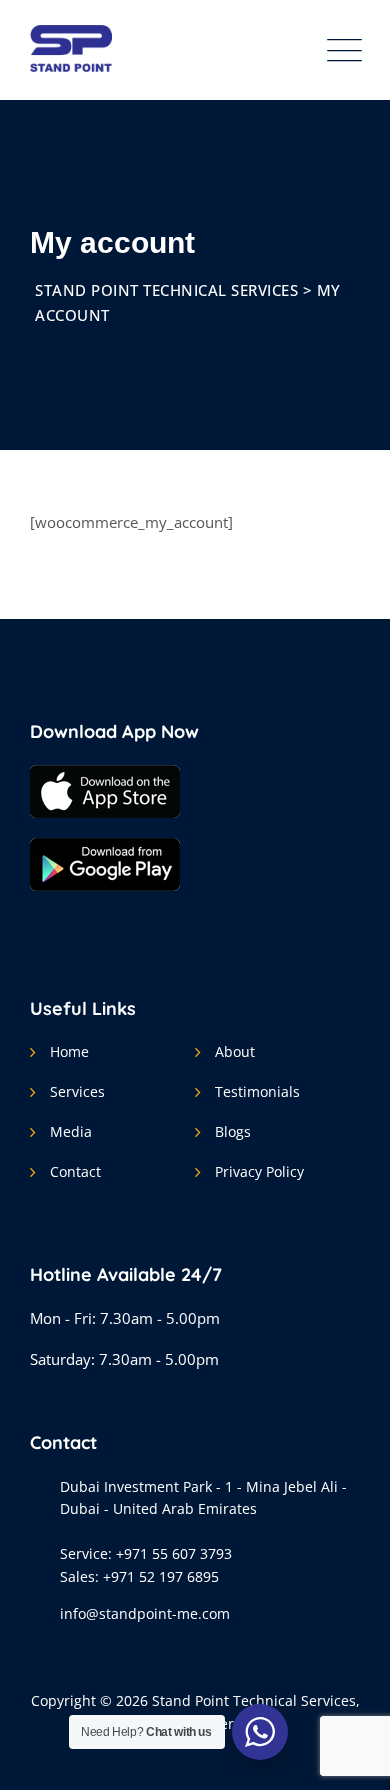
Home (69, 1051)
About (235, 1051)
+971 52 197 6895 (161, 1576)
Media (71, 1131)
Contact (75, 1171)
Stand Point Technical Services (254, 1700)
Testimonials (257, 1091)
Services (77, 1091)
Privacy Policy (259, 1171)
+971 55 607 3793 (174, 1553)
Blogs (233, 1131)
